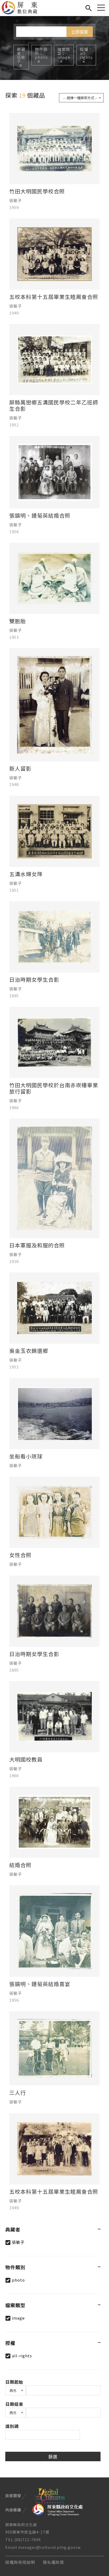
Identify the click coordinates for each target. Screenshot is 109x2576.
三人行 (18, 2093)
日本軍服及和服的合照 (37, 1245)
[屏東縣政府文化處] (58, 2509)
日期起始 (14, 2382)
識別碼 (12, 2426)
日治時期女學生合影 (34, 980)
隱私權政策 (53, 2562)
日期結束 (14, 2404)
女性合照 (20, 1555)
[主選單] (101, 8)
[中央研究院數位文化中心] (50, 2495)
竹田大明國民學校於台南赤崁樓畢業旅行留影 (54, 1088)
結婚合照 (20, 1865)
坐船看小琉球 (26, 1456)
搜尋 (88, 7)
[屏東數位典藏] (23, 8)
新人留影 (20, 769)
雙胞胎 (18, 621)
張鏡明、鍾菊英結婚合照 (40, 516)
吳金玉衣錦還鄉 (29, 1351)
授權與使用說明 (20, 2562)
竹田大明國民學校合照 (37, 191)
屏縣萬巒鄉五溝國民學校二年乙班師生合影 (54, 406)
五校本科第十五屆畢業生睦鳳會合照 (54, 297)
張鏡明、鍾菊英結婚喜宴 (40, 1984)
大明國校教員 (26, 1759)
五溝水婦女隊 (26, 874)
